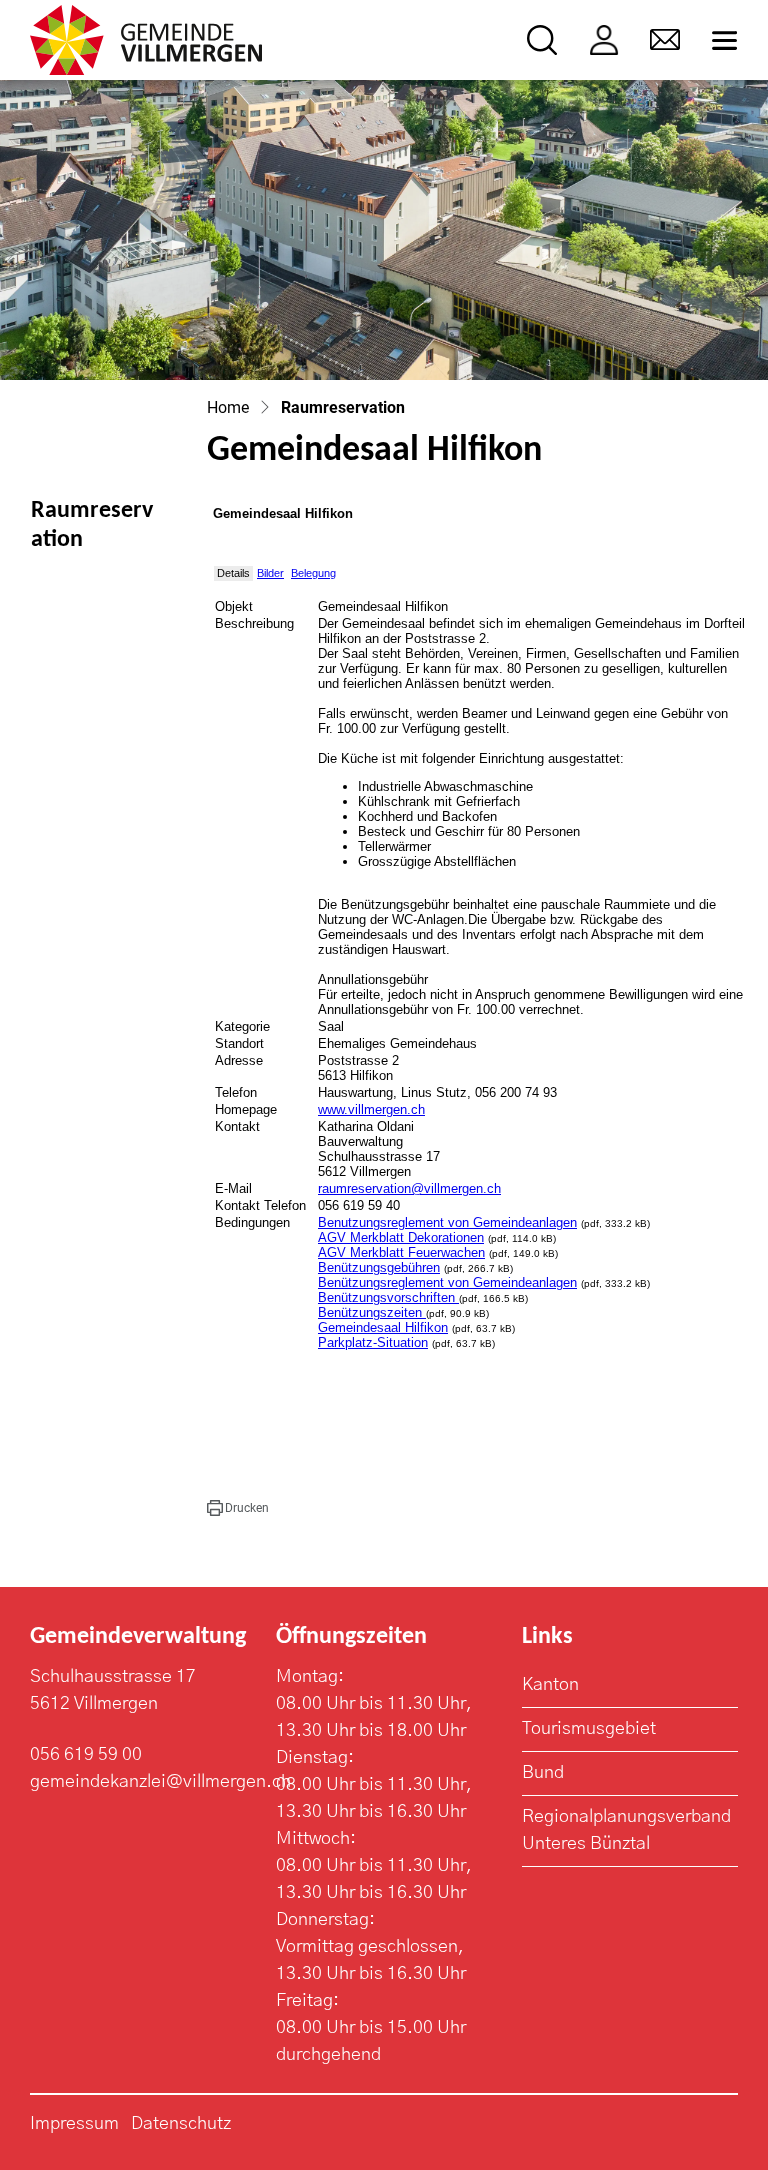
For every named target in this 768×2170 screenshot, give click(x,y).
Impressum (74, 2124)
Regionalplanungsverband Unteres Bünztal (626, 1830)
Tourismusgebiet (589, 1729)
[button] (238, 1508)
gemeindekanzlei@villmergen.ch (160, 1782)
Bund (543, 1773)
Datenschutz (181, 2124)
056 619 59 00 (86, 1755)
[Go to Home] (228, 407)
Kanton (550, 1685)
